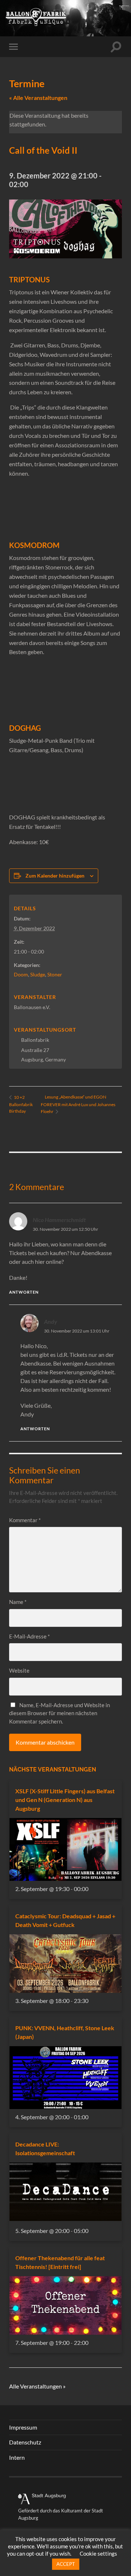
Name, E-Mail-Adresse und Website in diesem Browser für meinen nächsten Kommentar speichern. (59, 1713)
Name (18, 1602)
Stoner (55, 974)
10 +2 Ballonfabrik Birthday (21, 1104)
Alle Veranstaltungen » (37, 2386)
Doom (21, 974)
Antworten (24, 1292)
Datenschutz (25, 2442)
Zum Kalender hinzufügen (55, 876)
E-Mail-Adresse (29, 1636)
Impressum (23, 2427)
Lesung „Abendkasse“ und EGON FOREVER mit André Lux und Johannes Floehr (78, 1104)
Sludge (38, 974)
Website (19, 1670)
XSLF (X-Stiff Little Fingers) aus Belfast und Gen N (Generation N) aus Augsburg (65, 1800)
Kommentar (25, 1520)
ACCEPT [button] (66, 2564)
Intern (17, 2457)
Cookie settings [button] (98, 2553)
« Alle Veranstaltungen (38, 98)
